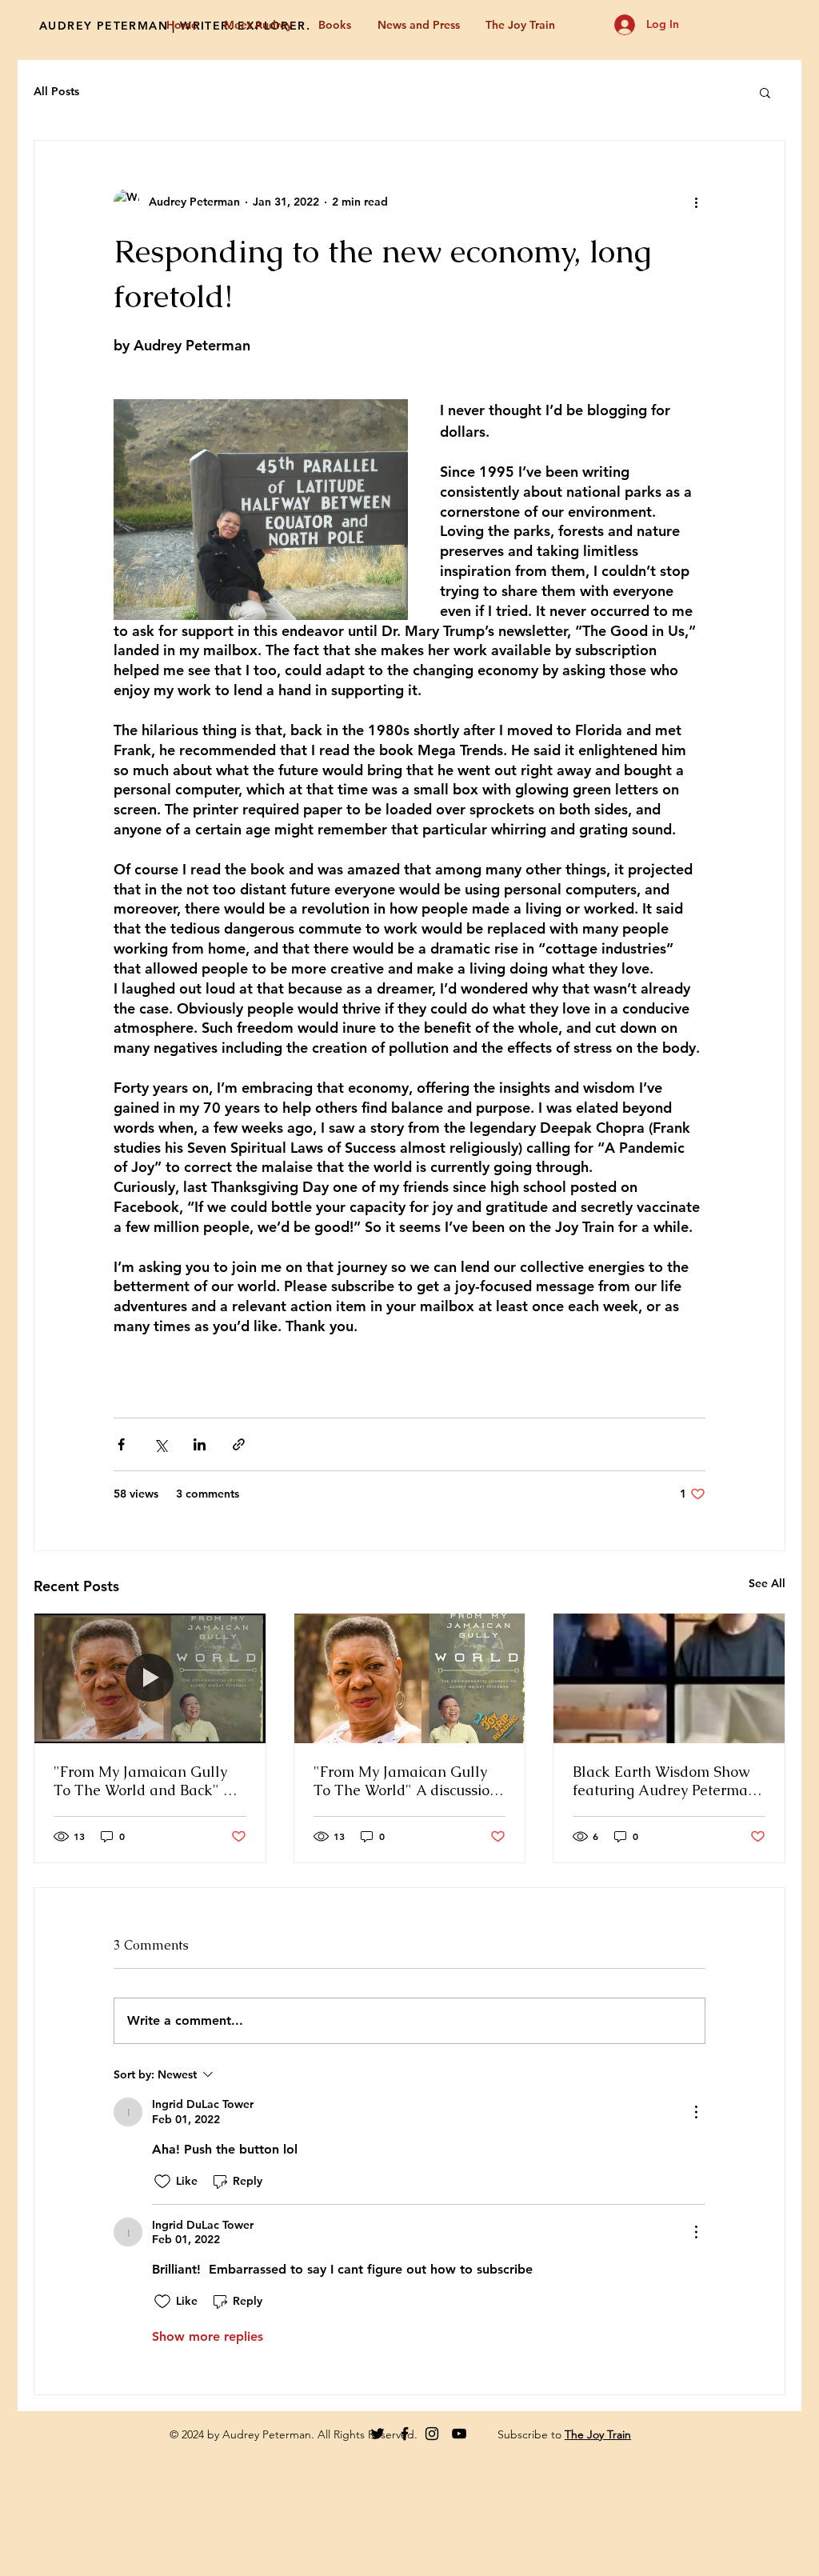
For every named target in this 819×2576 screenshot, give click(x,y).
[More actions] (696, 202)
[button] (765, 92)
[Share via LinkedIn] (200, 1444)
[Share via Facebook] (121, 1444)
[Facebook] (405, 2434)
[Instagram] (432, 2434)
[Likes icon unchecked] (162, 2182)
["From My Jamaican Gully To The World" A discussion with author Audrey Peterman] (410, 1678)
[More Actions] (696, 2112)
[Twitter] (378, 2434)
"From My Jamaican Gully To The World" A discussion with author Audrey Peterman (406, 1781)
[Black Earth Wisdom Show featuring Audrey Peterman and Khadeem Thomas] (669, 1678)
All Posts (56, 91)
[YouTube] (459, 2434)
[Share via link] (239, 1444)
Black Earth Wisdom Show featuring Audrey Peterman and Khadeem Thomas (665, 1781)
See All (767, 1583)
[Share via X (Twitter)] (160, 1444)
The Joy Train (598, 2434)
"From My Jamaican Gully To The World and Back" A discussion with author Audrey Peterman (144, 1781)
